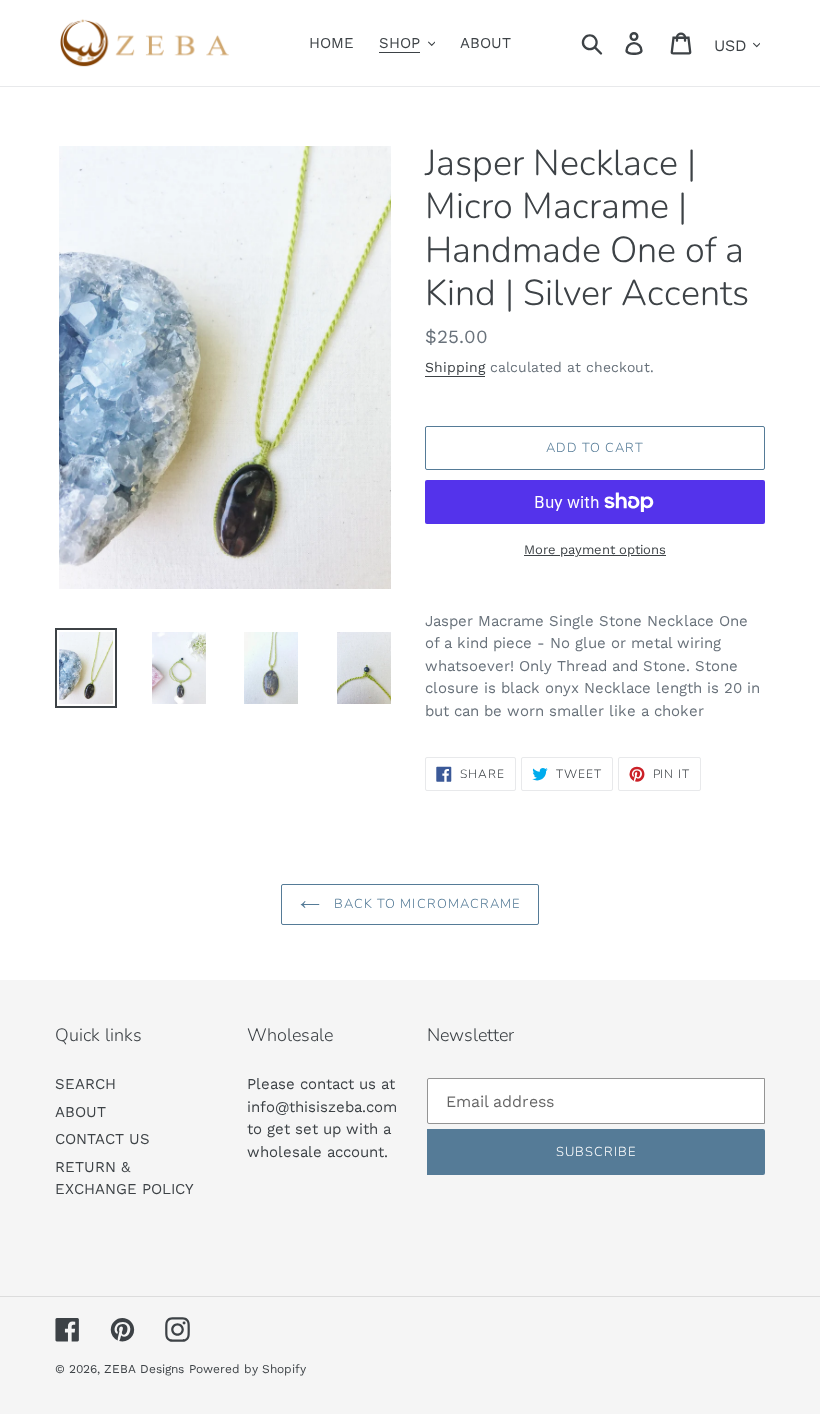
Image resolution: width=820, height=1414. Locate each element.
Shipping (455, 367)
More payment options (595, 549)
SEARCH (85, 1084)
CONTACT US (102, 1139)
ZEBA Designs (144, 1369)
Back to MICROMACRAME (425, 904)
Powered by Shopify (247, 1369)
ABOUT (80, 1112)
